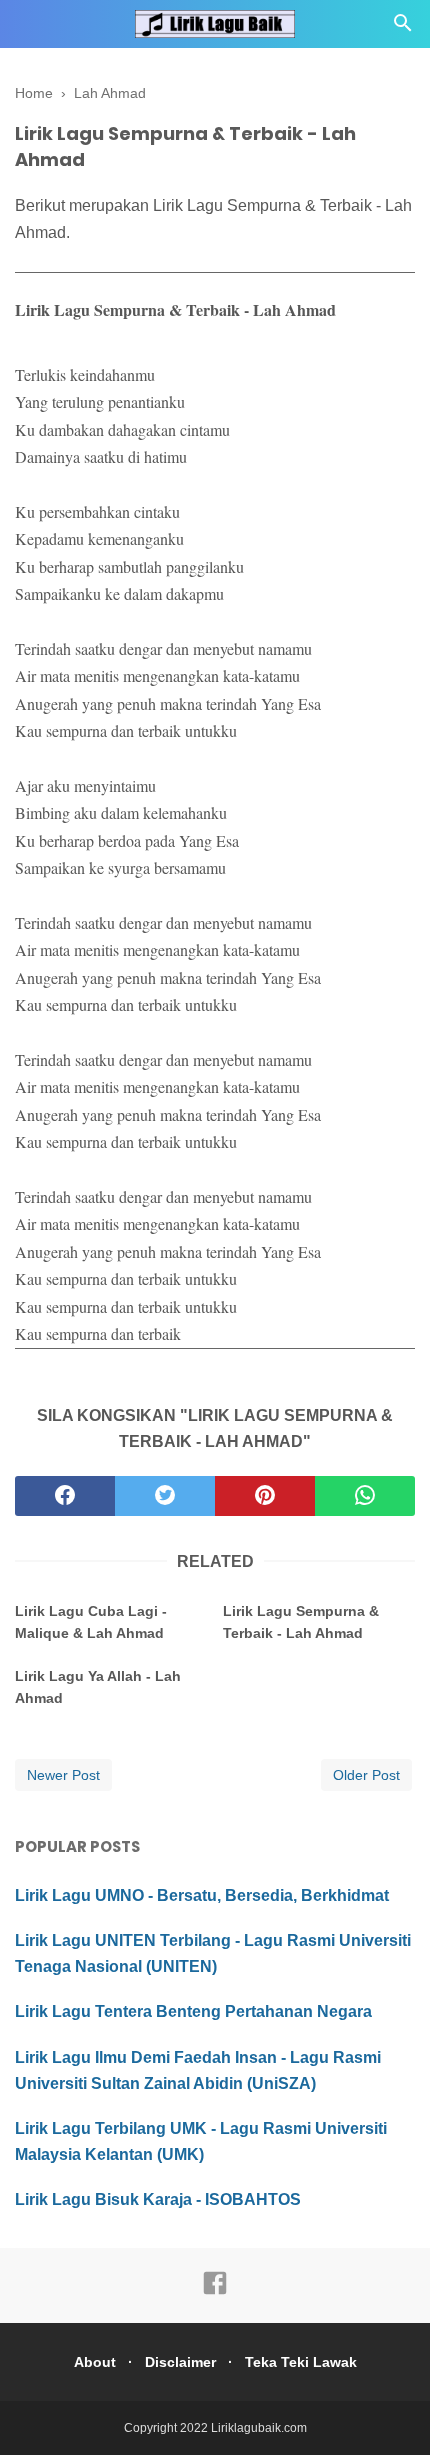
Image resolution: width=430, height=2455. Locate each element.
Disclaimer (180, 2362)
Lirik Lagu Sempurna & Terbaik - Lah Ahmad (301, 1622)
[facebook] (65, 1496)
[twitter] (165, 1496)
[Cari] (403, 28)
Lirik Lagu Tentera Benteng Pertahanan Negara (193, 2011)
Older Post (366, 1775)
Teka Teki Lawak (301, 2362)
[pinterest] (265, 1496)
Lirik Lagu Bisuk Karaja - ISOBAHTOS (158, 2199)
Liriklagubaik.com (259, 2428)
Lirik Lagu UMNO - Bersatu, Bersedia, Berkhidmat (202, 1895)
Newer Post (63, 1775)
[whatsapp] (365, 1496)
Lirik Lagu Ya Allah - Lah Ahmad (98, 1687)
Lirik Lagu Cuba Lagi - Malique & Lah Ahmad (91, 1622)
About (95, 2362)
